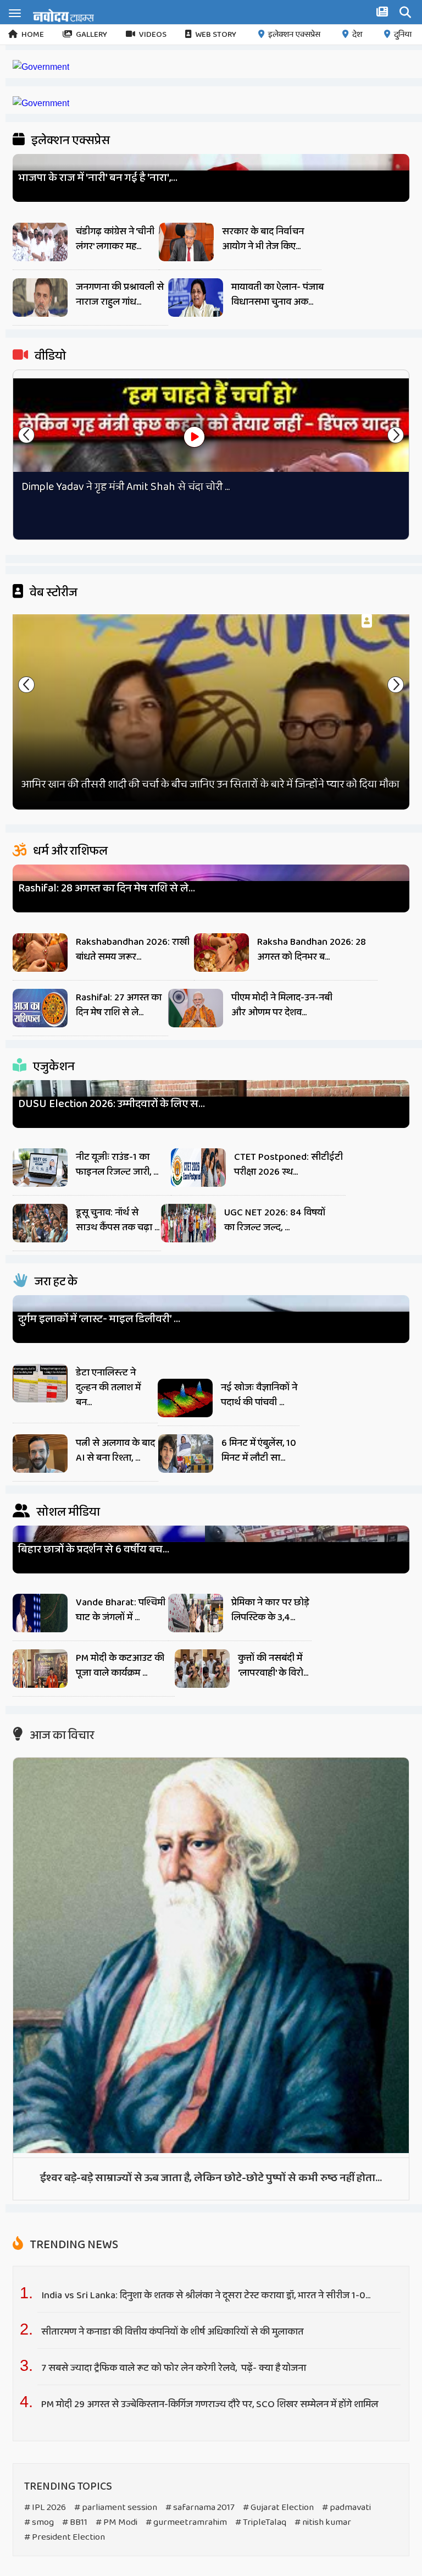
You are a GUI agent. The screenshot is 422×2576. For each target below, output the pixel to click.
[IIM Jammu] (41, 103)
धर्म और (69, 851)
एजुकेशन (53, 1067)
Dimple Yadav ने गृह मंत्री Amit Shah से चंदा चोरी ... (126, 487)
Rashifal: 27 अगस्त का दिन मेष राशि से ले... (119, 1005)
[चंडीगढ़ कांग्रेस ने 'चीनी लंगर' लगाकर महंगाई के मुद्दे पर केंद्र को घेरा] (40, 245)
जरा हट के (55, 1282)
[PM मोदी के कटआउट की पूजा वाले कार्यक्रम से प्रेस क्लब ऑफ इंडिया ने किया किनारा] (40, 1671)
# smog (39, 2522)
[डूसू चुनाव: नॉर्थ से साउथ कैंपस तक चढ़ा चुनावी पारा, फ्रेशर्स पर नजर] (40, 1226)
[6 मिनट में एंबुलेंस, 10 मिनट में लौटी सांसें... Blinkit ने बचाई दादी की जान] (186, 1456)
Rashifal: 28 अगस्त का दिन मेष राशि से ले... (107, 888)
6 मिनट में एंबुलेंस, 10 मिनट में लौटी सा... (259, 1451)
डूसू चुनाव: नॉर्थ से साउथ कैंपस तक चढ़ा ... (118, 1220)
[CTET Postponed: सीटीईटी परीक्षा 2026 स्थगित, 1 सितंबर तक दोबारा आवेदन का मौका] (198, 1170)
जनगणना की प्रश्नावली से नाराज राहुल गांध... (120, 295)
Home (33, 35)
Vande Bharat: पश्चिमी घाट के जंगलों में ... (121, 1610)
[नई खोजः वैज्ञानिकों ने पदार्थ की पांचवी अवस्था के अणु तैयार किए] (185, 1401)
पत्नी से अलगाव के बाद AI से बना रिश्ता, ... (115, 1451)
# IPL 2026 (45, 2508)
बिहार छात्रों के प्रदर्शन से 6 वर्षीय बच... (94, 1550)
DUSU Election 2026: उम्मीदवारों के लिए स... (112, 1104)
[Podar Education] (41, 67)
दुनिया (403, 35)
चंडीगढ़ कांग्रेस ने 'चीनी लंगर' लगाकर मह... (115, 239)
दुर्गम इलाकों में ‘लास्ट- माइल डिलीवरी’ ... (99, 1319)
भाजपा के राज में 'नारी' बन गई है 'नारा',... (98, 178)
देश (357, 35)
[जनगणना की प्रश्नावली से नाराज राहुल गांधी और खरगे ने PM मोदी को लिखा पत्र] (40, 300)
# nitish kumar (323, 2522)
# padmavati (346, 2508)
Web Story (216, 35)
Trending (73, 2245)
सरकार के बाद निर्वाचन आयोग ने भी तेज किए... (263, 239)
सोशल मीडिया (67, 1512)
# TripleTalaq (261, 2522)
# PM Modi (116, 2522)
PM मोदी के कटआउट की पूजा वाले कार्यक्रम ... (120, 1666)
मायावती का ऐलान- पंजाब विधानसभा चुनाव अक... (277, 295)
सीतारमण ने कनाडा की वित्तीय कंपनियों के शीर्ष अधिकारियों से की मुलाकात (173, 2332)
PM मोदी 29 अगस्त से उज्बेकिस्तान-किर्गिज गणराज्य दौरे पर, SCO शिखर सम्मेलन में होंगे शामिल (210, 2404)
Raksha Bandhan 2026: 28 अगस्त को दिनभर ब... (312, 950)
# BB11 (75, 2522)
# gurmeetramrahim (186, 2522)
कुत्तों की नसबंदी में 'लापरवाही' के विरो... (273, 1666)
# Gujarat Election (278, 2508)
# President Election (65, 2537)
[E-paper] (384, 14)
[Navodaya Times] (63, 15)
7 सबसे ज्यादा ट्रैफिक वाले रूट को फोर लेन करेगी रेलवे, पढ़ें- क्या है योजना (174, 2368)
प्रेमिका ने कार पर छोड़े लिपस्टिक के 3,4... (270, 1610)
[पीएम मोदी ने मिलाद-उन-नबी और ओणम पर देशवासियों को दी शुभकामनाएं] (196, 1011)
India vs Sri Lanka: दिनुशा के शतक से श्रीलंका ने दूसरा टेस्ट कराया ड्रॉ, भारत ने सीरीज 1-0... (206, 2296)
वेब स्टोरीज (52, 593)
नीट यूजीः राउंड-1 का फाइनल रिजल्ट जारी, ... (117, 1165)
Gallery (91, 35)
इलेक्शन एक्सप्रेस (294, 35)
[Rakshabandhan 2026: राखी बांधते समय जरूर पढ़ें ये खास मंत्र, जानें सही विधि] (40, 955)
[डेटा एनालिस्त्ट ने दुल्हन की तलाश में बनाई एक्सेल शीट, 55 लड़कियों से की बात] (40, 1386)
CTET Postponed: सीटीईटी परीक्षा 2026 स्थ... (288, 1165)
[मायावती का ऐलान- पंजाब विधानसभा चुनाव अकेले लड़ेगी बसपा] (196, 300)
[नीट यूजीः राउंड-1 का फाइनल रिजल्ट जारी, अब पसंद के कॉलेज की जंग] (40, 1170)
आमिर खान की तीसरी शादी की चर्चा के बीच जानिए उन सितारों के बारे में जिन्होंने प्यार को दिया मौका (210, 784)
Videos (153, 35)
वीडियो (49, 356)
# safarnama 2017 (200, 2508)
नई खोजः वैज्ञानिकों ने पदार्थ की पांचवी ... (259, 1395)
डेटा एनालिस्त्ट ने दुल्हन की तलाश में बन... (108, 1388)
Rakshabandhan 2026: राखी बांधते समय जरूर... (133, 950)
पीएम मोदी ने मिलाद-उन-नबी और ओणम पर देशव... (282, 1005)
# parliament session (116, 2508)
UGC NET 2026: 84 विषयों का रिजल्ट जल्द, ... (275, 1220)
